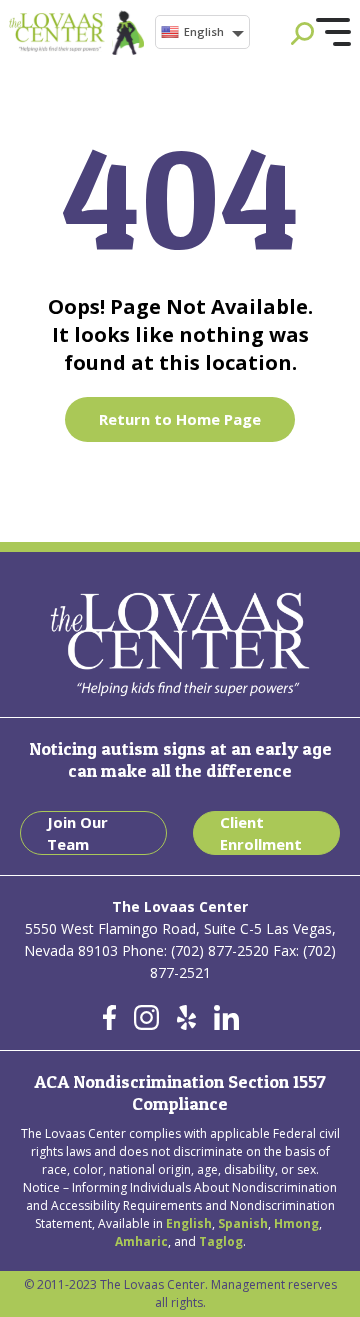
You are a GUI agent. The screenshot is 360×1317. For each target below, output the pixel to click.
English (204, 31)
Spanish (243, 1223)
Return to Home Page (180, 419)
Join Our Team (77, 833)
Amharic (141, 1241)
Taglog (221, 1241)
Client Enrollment (261, 833)
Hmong (296, 1223)
